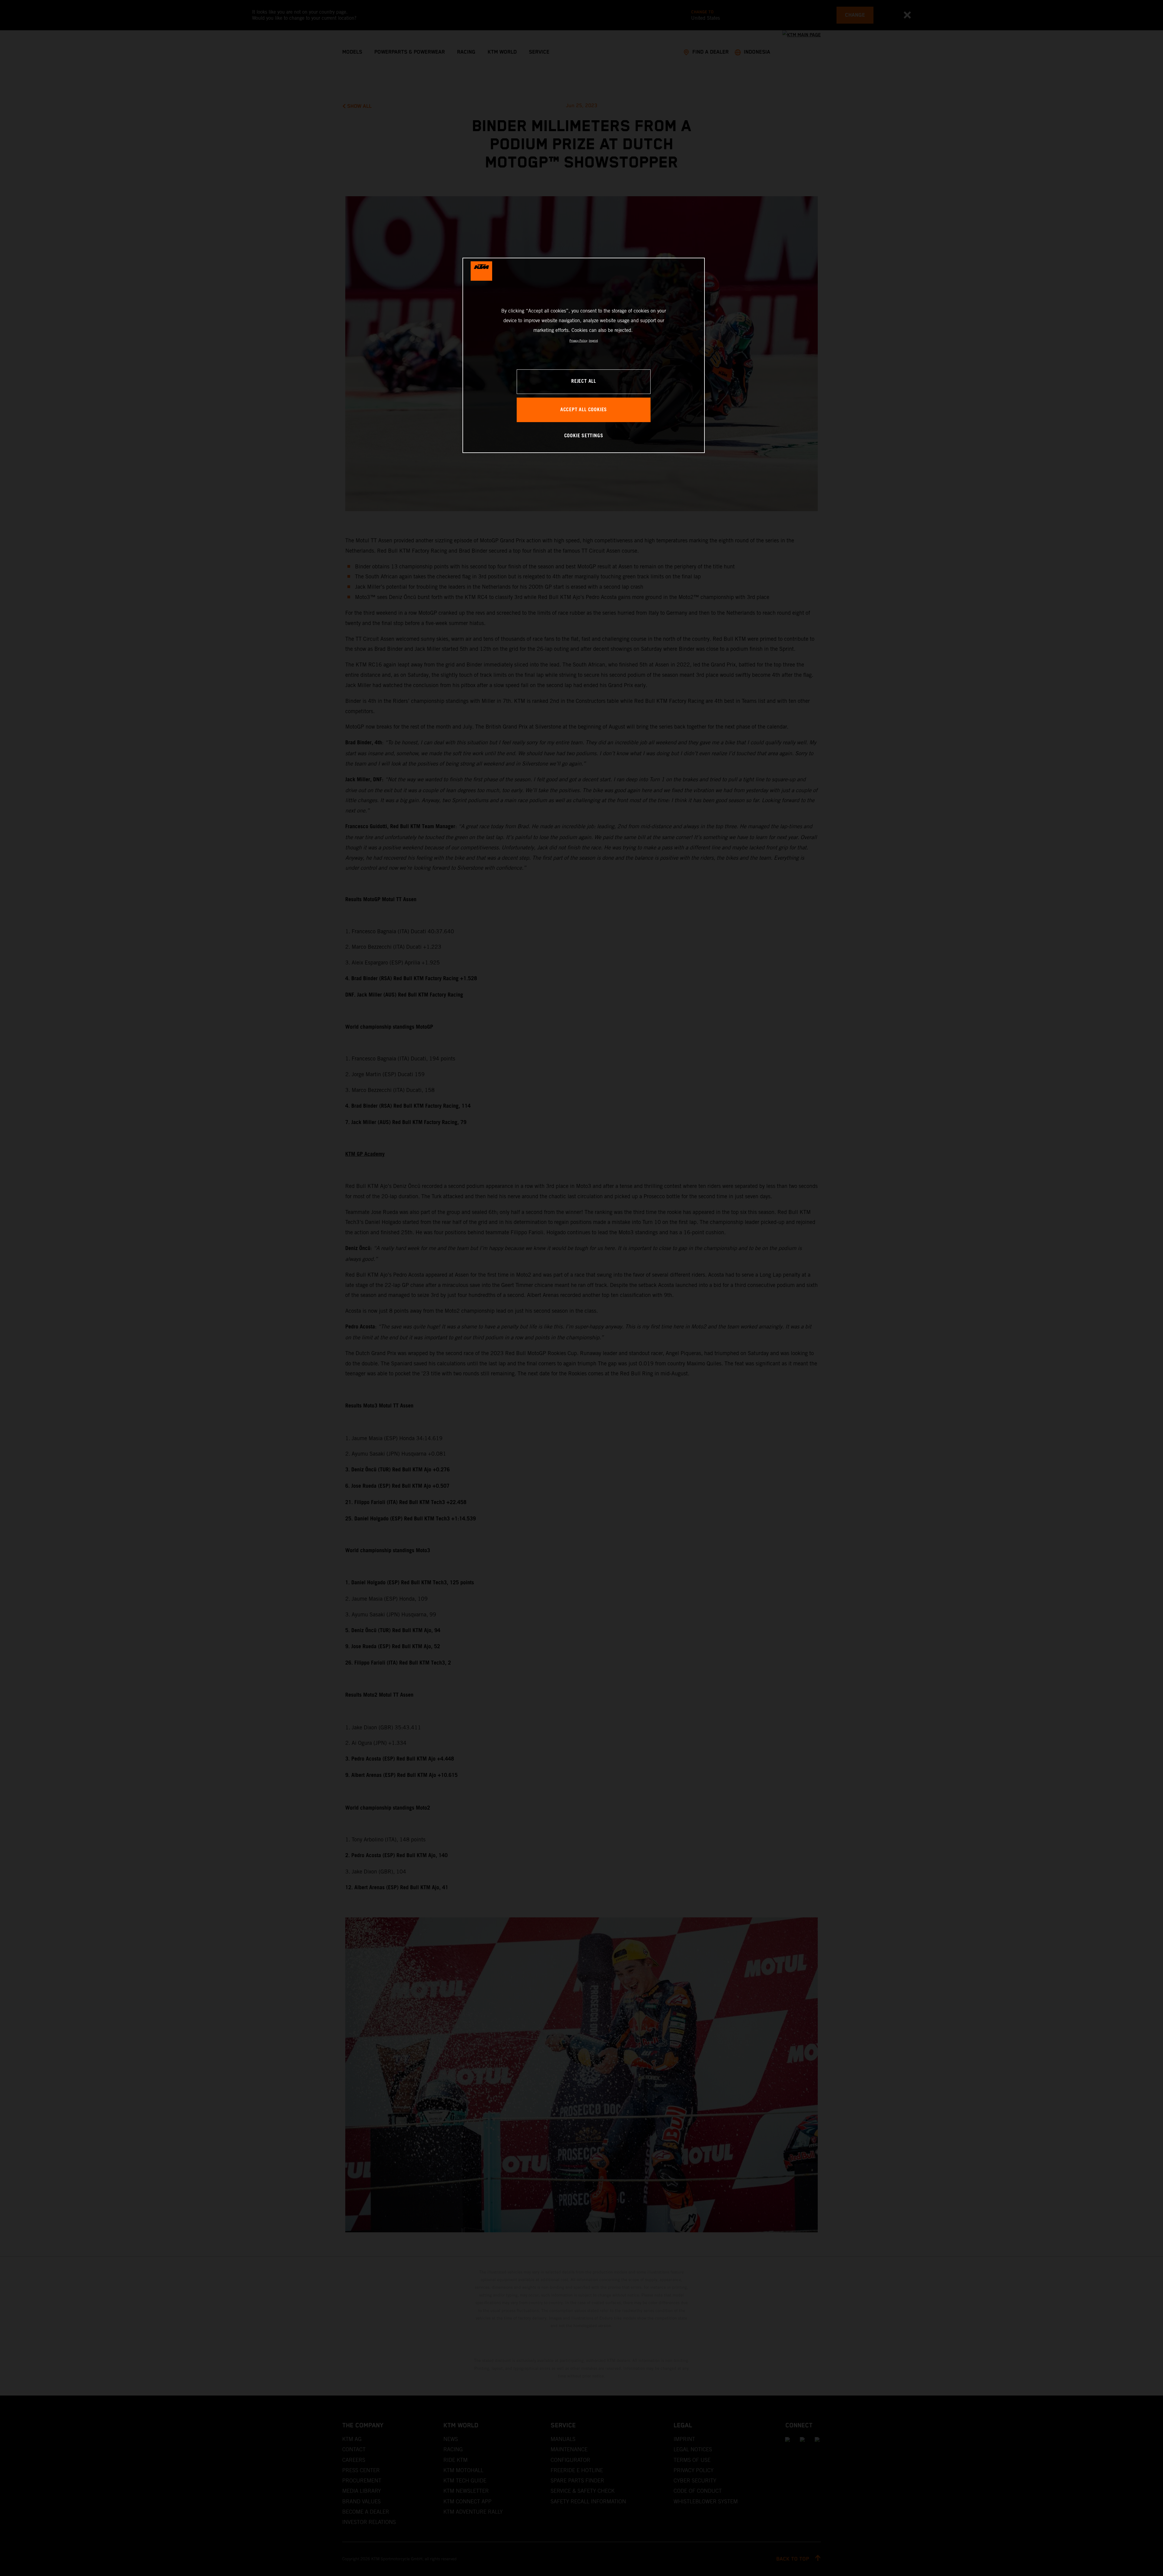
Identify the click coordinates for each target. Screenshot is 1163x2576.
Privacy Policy (578, 341)
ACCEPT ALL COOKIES (584, 410)
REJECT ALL (584, 381)
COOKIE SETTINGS (584, 436)
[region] (584, 355)
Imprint (593, 341)
